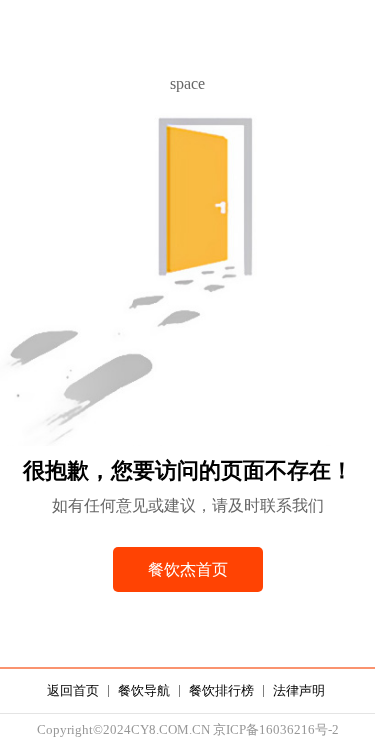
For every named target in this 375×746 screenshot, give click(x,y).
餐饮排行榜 (221, 690)
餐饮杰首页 (188, 569)
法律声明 (299, 690)
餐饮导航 (144, 690)
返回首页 (73, 690)
